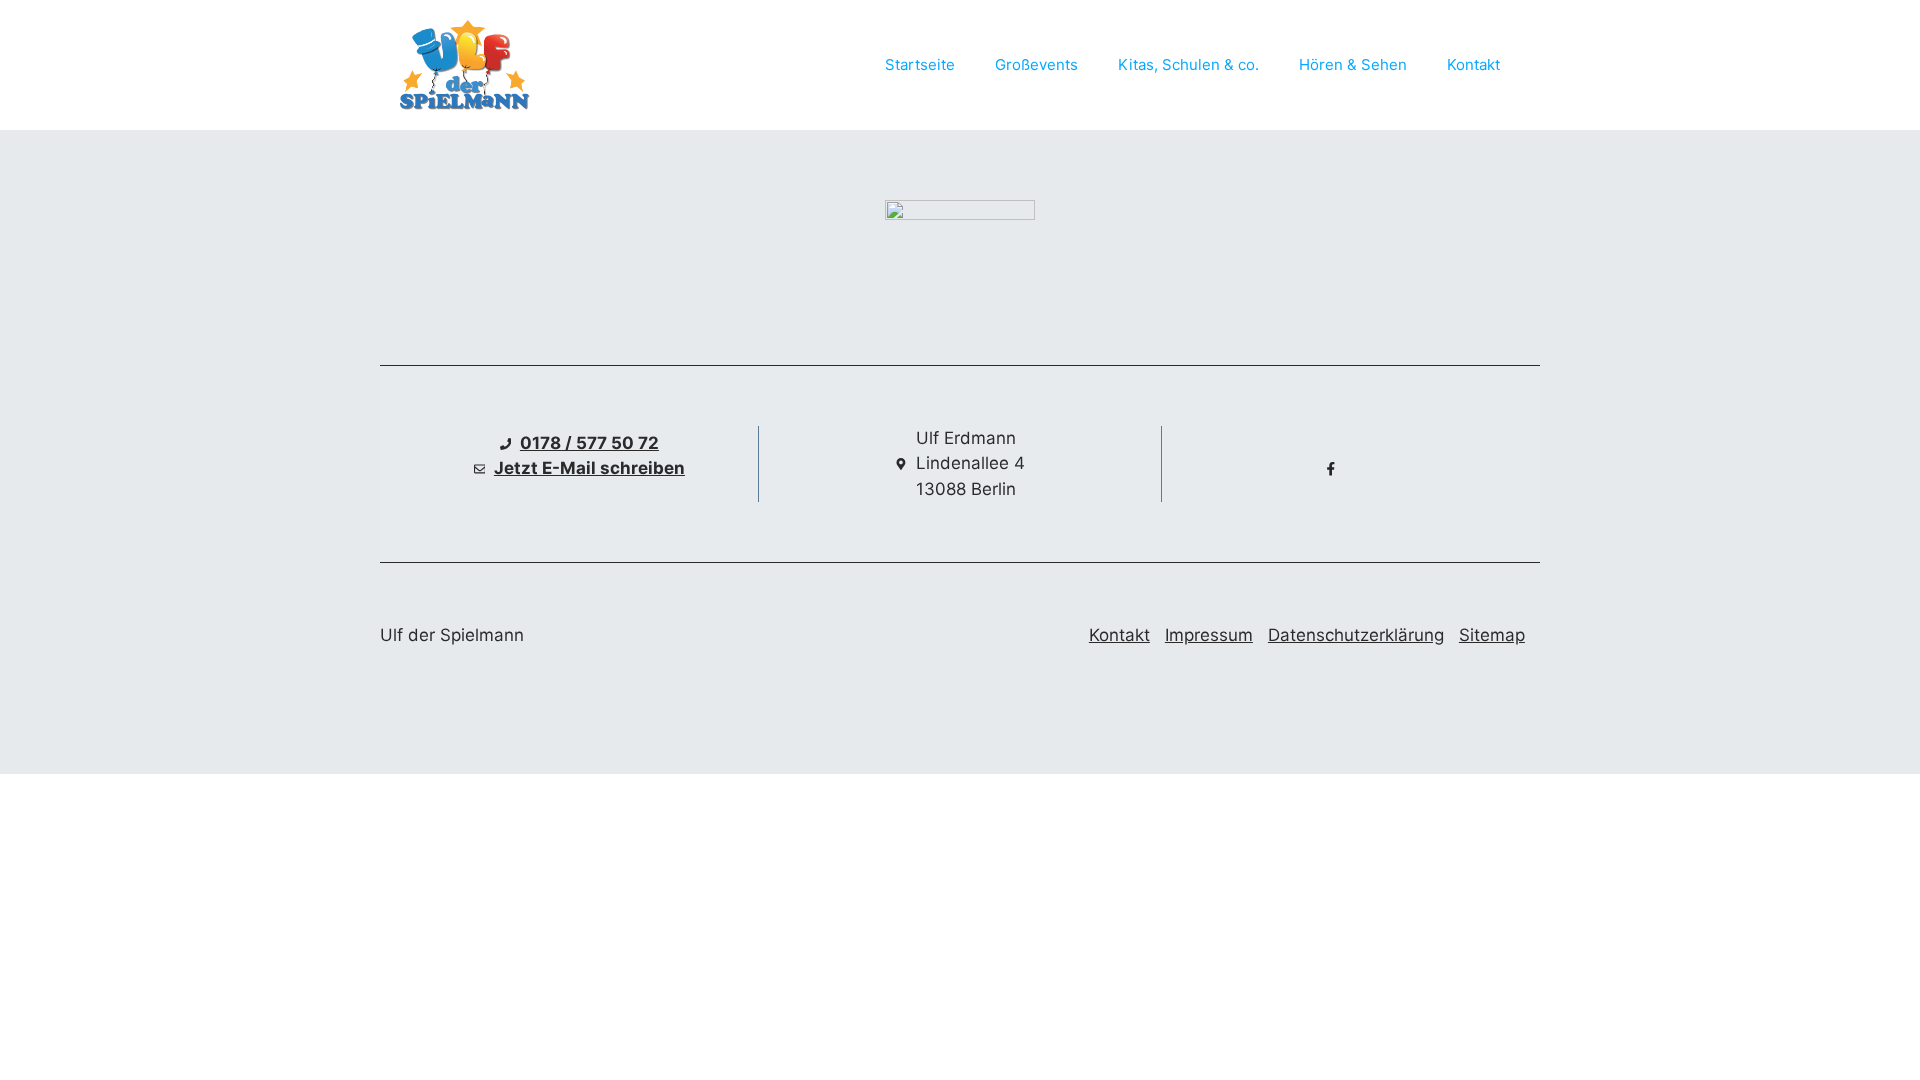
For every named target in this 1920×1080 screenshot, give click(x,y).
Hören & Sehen (1353, 64)
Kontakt (1473, 64)
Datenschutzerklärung (1356, 635)
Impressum (1209, 635)
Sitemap (1492, 635)
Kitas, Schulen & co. (1188, 64)
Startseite (920, 64)
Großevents (1036, 64)
